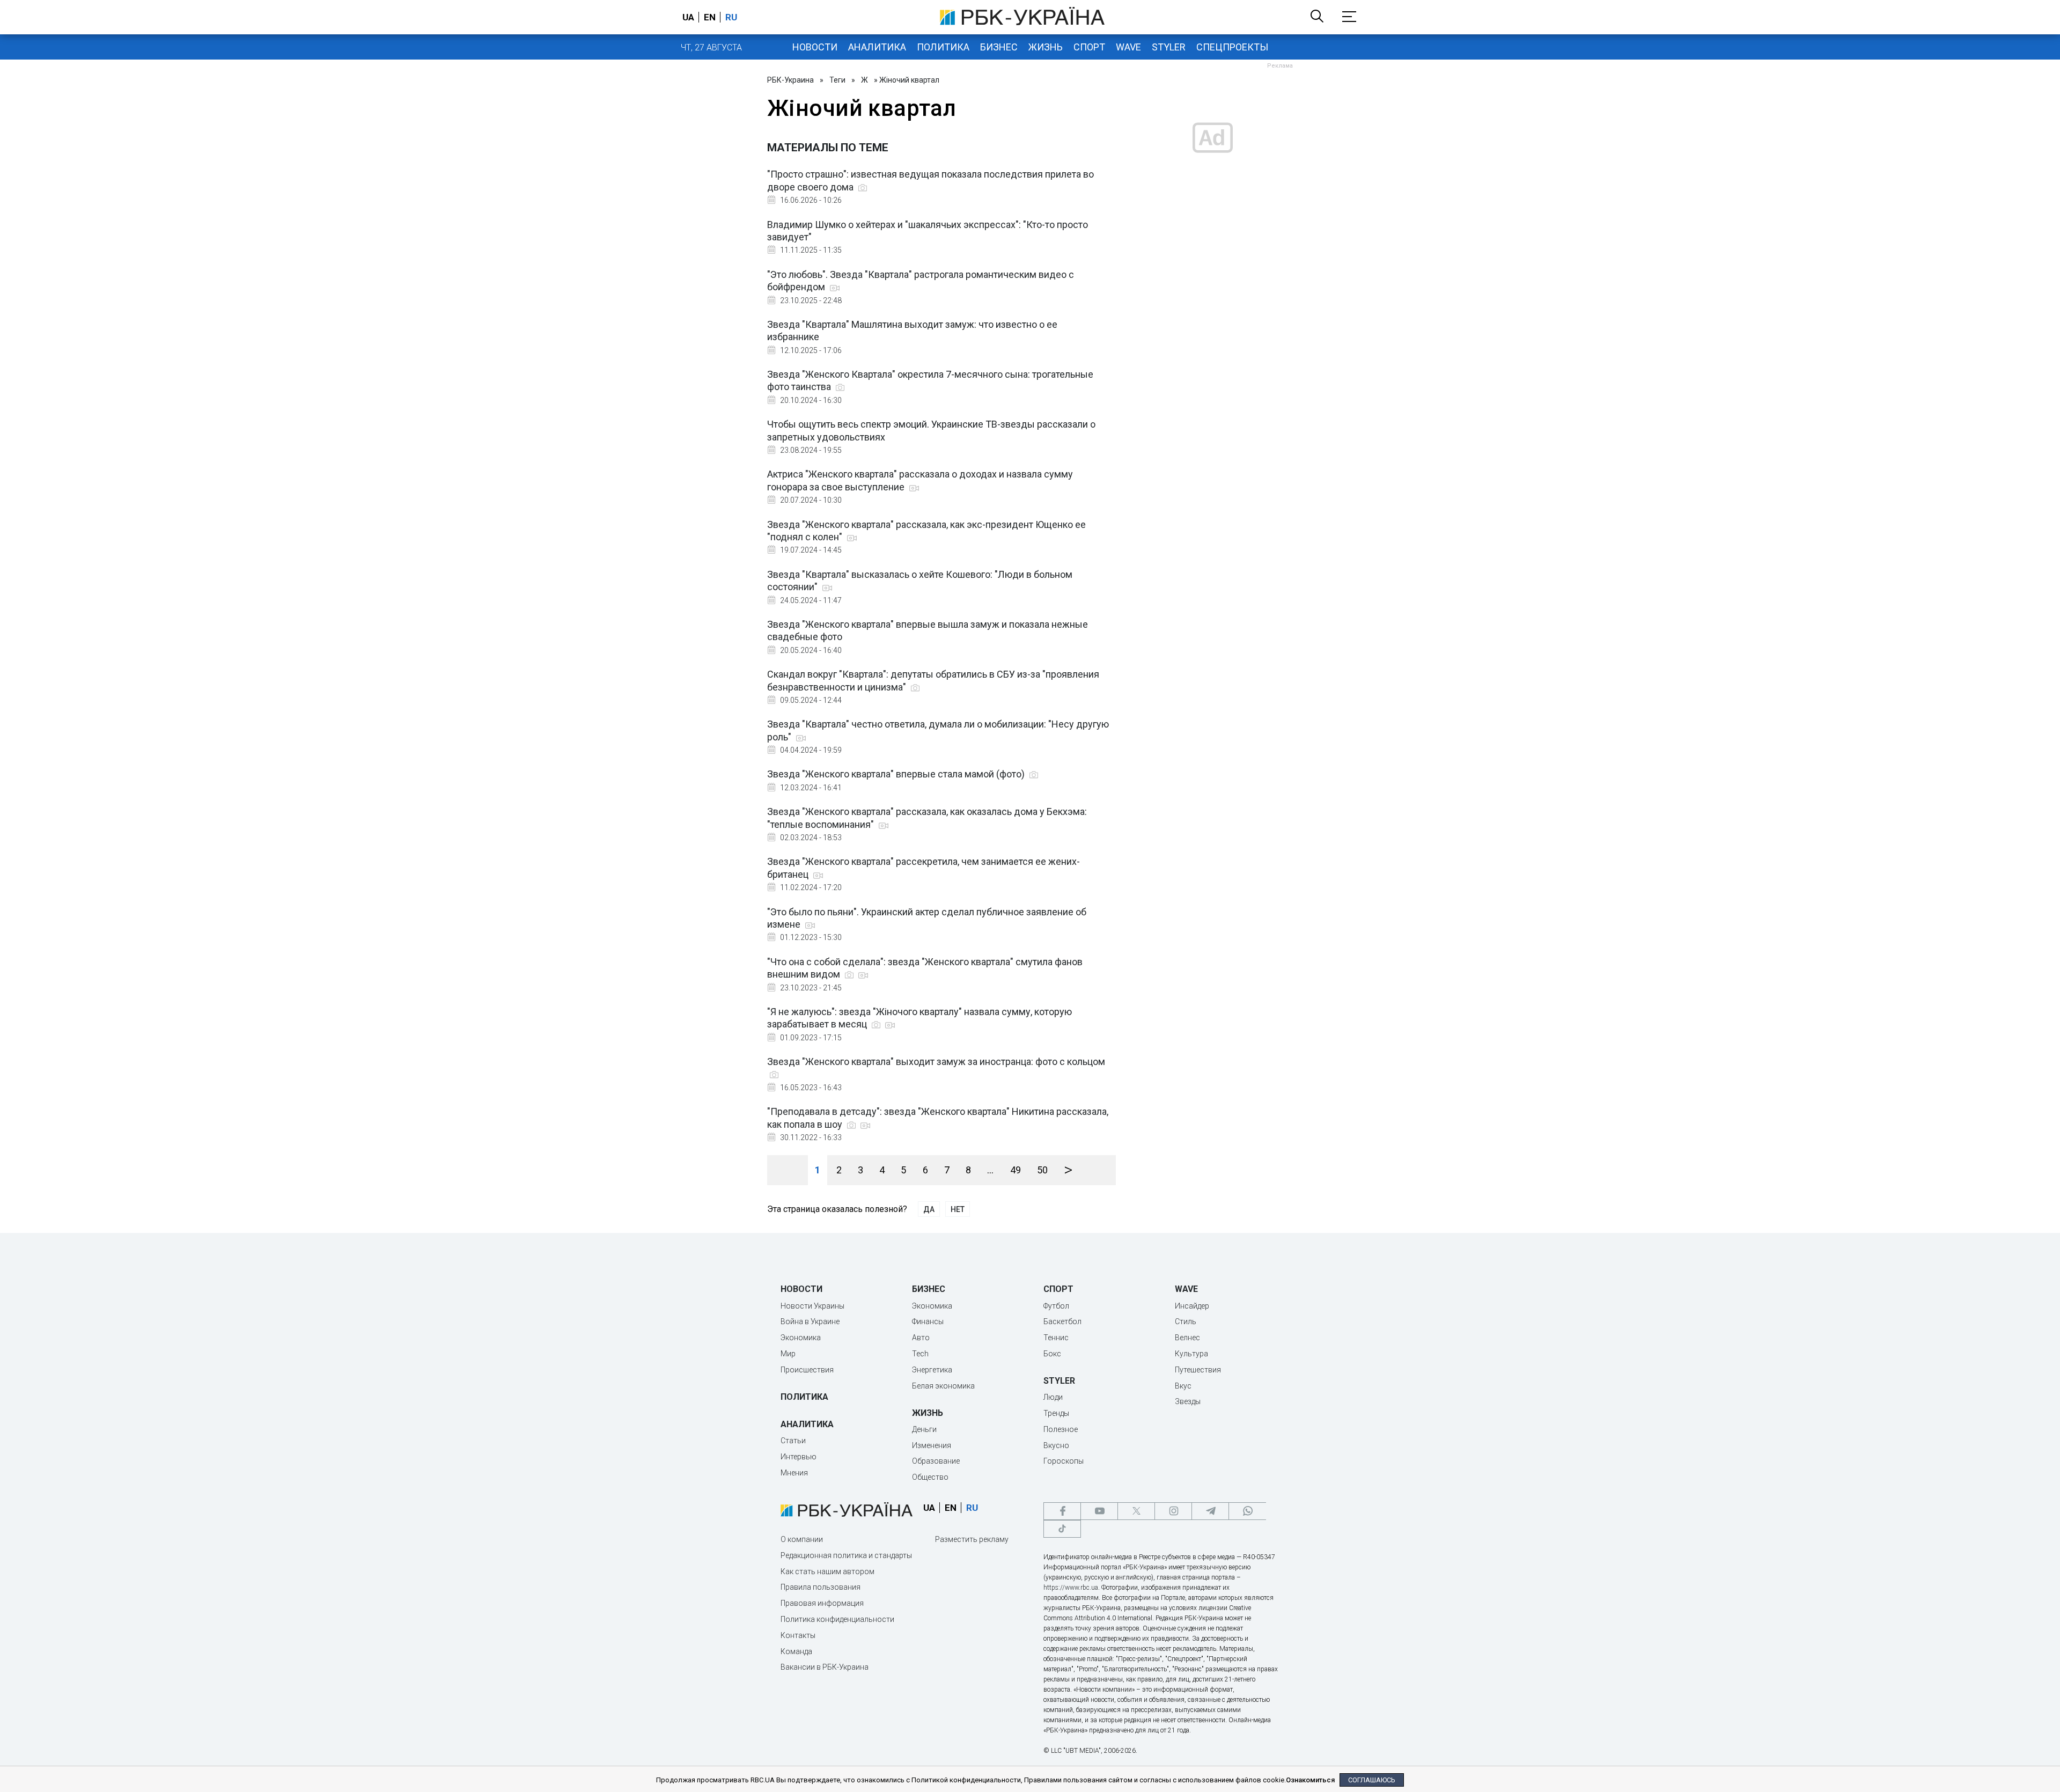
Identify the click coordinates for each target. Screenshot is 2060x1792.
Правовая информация (822, 1603)
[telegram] (1210, 1511)
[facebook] (1062, 1511)
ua (688, 17)
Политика (943, 47)
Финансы (928, 1321)
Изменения (932, 1445)
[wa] (1247, 1511)
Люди (1053, 1397)
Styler (1169, 47)
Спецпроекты (1232, 47)
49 (1016, 1170)
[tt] (1062, 1529)
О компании (802, 1539)
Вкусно (1056, 1445)
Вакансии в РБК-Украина (825, 1667)
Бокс (1052, 1354)
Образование (936, 1461)
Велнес (1187, 1338)
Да (929, 1209)
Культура (1191, 1354)
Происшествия (807, 1370)
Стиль (1186, 1321)
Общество (930, 1477)
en (710, 17)
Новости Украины (812, 1306)
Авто (921, 1338)
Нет (958, 1209)
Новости (815, 47)
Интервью (799, 1457)
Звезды (1188, 1401)
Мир (788, 1354)
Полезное (1061, 1429)
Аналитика (877, 47)
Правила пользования (821, 1587)
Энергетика (932, 1370)
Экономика (801, 1338)
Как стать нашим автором (827, 1571)
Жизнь (1046, 47)
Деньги (924, 1429)
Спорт (1089, 47)
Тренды (1056, 1413)
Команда (796, 1651)
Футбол (1056, 1306)
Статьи (793, 1441)
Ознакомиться (1310, 1780)
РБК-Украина (790, 80)
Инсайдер (1192, 1306)
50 (1042, 1170)
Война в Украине (810, 1321)
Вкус (1183, 1386)
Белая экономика (943, 1386)
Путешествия (1198, 1370)
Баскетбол (1062, 1321)
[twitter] (1136, 1511)
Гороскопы (1064, 1461)
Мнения (794, 1473)
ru (731, 17)
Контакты (798, 1635)
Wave (1128, 47)
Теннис (1056, 1338)
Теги (837, 80)
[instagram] (1173, 1511)
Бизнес (999, 47)
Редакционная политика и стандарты (846, 1555)
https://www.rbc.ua (1071, 1588)
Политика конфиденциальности (837, 1619)
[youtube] (1099, 1511)
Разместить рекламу (972, 1539)
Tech (920, 1354)
